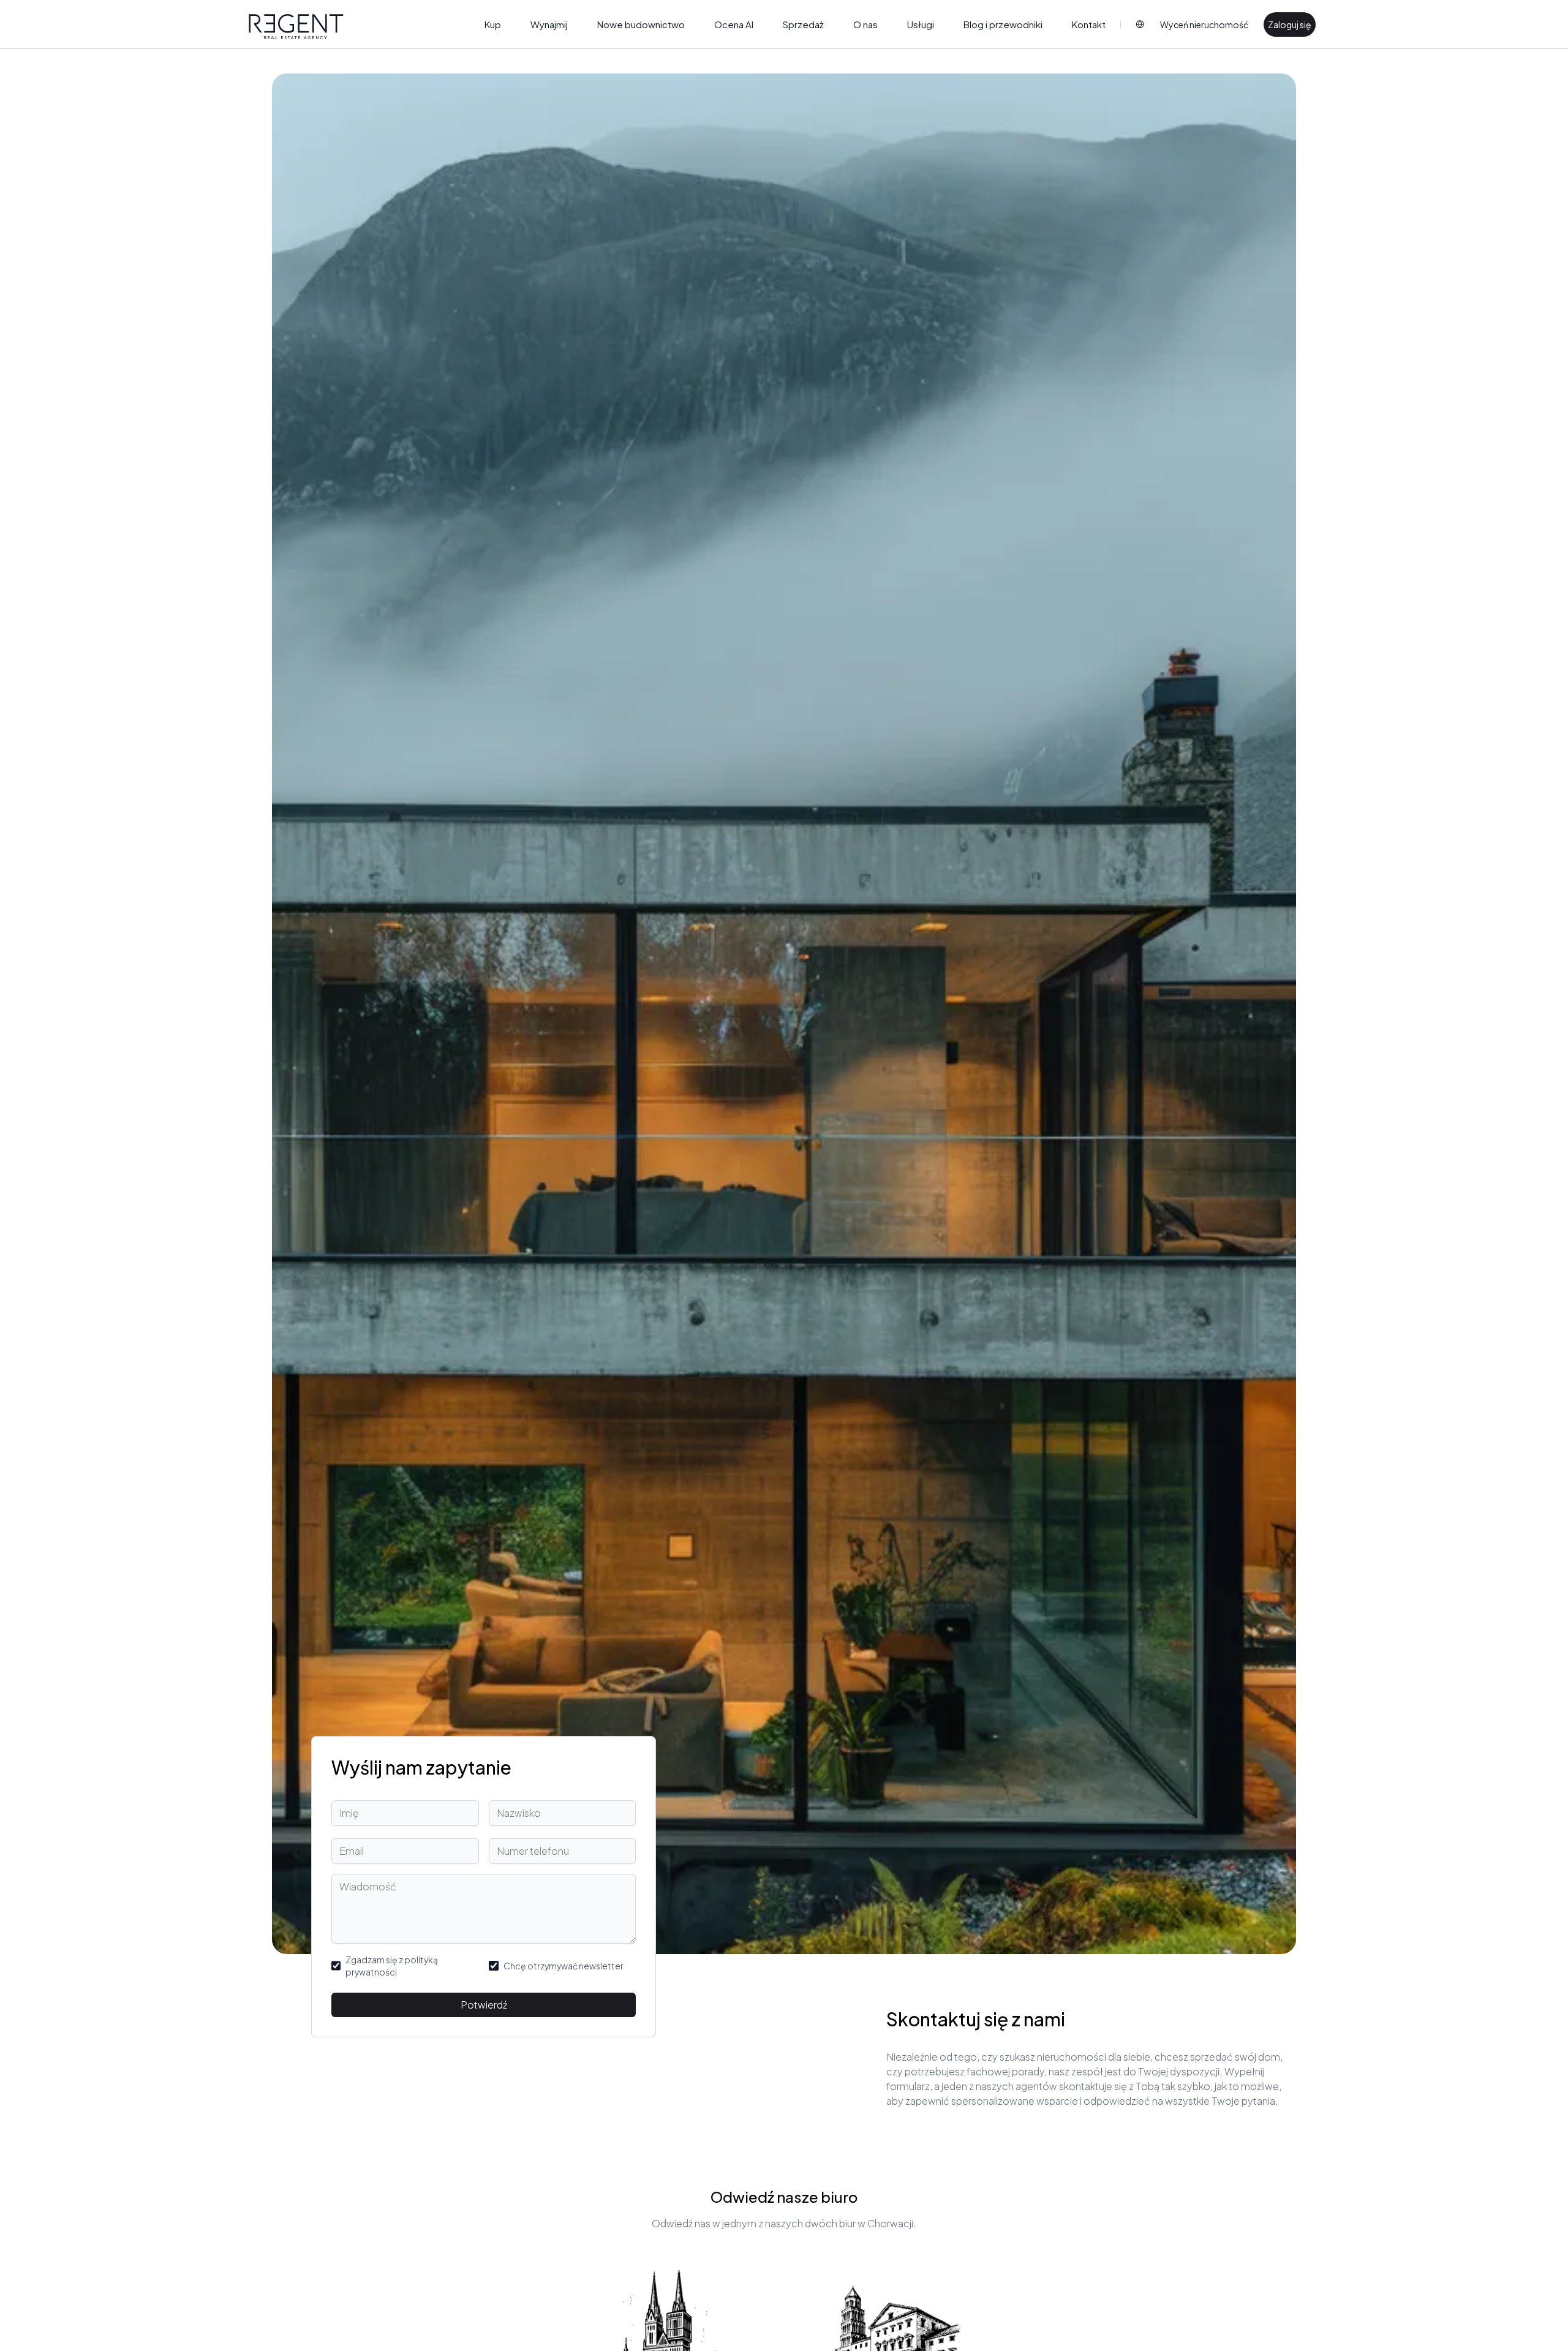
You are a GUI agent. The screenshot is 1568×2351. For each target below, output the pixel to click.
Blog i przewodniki (1003, 24)
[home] (296, 27)
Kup (493, 24)
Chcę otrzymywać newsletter (563, 1966)
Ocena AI (734, 24)
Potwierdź (484, 2005)
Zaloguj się (1290, 25)
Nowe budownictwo (641, 24)
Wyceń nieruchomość (1204, 25)
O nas (865, 24)
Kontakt (1089, 24)
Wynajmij (549, 24)
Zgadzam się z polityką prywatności (392, 1966)
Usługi (921, 24)
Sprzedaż (803, 24)
